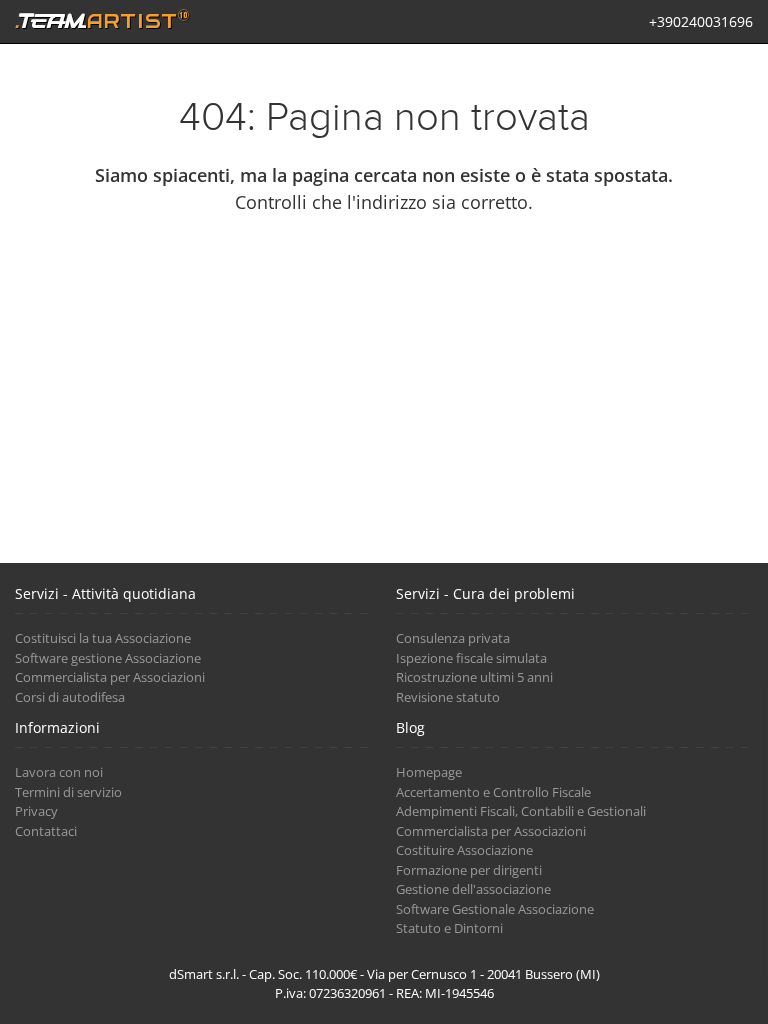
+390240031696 (701, 21)
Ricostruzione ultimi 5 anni (474, 677)
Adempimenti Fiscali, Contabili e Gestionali (521, 811)
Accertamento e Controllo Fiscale (493, 792)
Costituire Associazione (464, 850)
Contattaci (46, 831)
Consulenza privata (453, 638)
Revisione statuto (448, 697)
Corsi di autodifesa (70, 697)
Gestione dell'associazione (473, 889)
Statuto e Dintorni (449, 928)
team (102, 20)
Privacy (36, 811)
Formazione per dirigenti (469, 870)
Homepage (429, 772)
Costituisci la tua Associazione (103, 638)
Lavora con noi (59, 772)
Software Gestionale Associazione (495, 909)
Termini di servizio (68, 792)
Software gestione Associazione (108, 658)
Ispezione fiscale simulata (471, 658)
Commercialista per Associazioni (110, 677)
